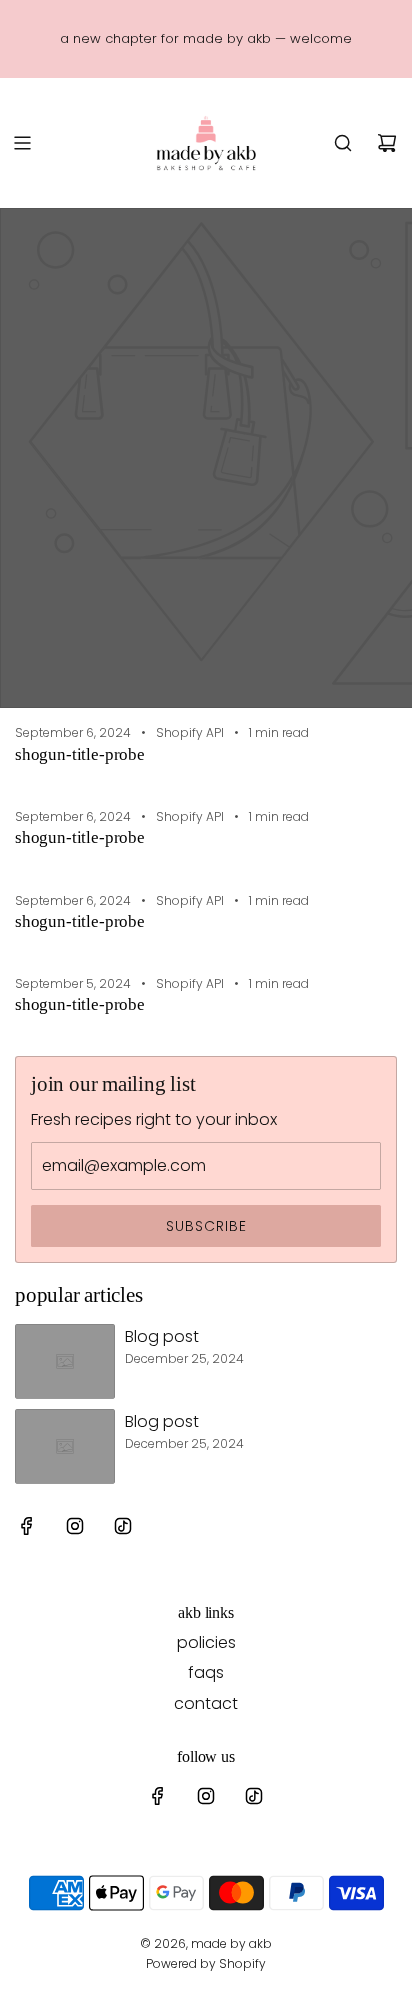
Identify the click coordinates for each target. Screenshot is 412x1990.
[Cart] (387, 143)
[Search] (343, 143)
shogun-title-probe (80, 754)
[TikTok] (123, 1526)
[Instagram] (75, 1526)
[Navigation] (22, 143)
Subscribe (206, 1226)
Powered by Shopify (206, 1963)
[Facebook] (27, 1526)
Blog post (162, 1336)
